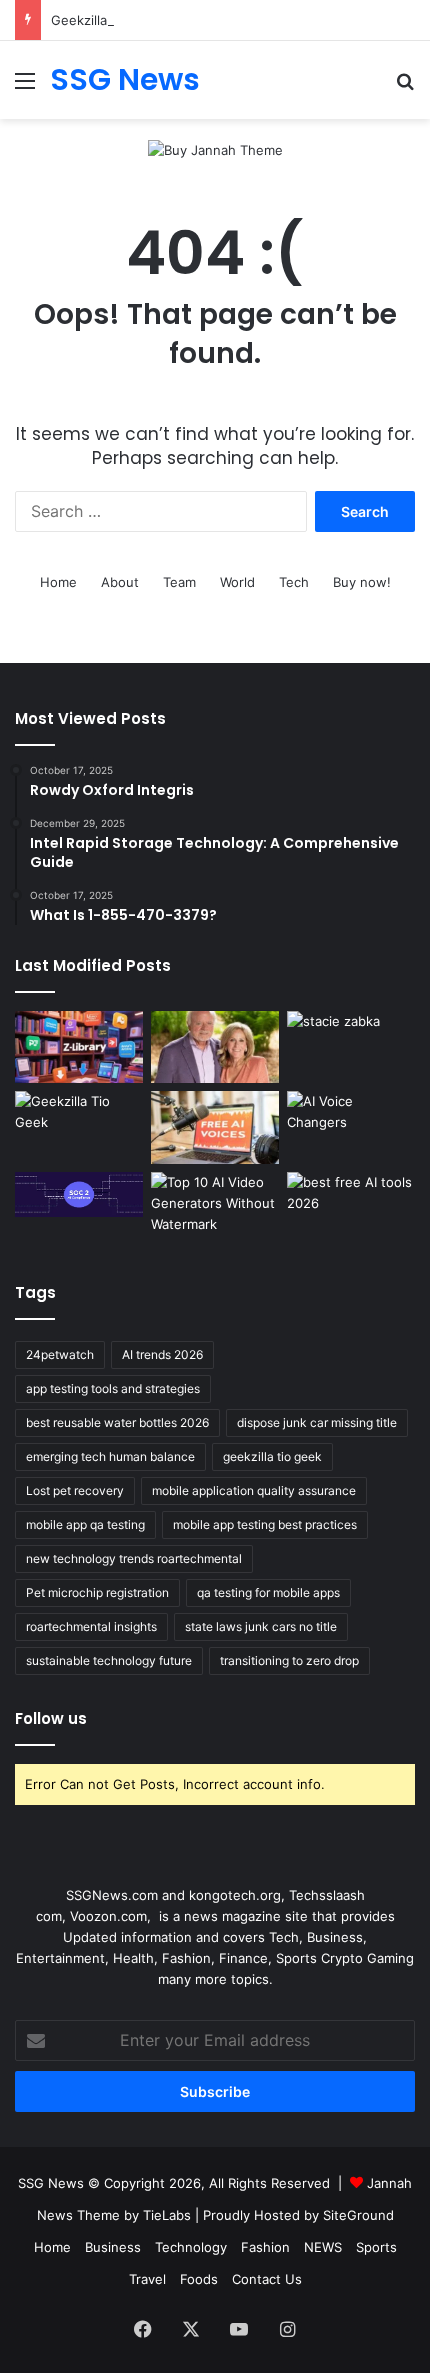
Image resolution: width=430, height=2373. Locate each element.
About (120, 582)
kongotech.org (235, 1895)
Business (113, 2247)
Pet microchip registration (97, 1592)
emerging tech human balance (110, 1456)
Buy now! (362, 582)
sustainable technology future (109, 1660)
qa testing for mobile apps (268, 1592)
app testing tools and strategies (113, 1388)
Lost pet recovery (75, 1490)
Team (179, 582)
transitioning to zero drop (289, 1660)
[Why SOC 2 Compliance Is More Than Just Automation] (79, 1194)
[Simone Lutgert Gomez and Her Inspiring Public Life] (215, 1047)
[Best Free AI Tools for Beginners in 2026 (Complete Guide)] (351, 1208)
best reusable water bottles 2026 (117, 1422)
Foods (199, 2279)
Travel (147, 2279)
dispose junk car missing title (317, 1422)
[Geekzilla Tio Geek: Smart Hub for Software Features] (79, 1127)
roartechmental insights (91, 1626)
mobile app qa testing (85, 1524)
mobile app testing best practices (265, 1524)
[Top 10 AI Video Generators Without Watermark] (215, 1208)
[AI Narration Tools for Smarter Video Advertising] (215, 1127)
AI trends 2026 (162, 1354)
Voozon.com (108, 1916)
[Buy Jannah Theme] (215, 149)
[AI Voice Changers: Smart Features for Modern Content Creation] (351, 1127)
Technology (191, 2247)
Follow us (51, 1718)
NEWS (323, 2247)
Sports (376, 2247)
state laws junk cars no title (261, 1626)
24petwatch (60, 1354)
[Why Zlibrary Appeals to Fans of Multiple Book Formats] (79, 1047)
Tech (294, 582)
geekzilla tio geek (272, 1456)
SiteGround (358, 2215)
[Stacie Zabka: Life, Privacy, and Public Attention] (351, 1047)
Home (58, 582)
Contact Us (267, 2279)
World (237, 582)
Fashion (265, 2247)
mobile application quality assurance (254, 1490)
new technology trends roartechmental (134, 1558)
